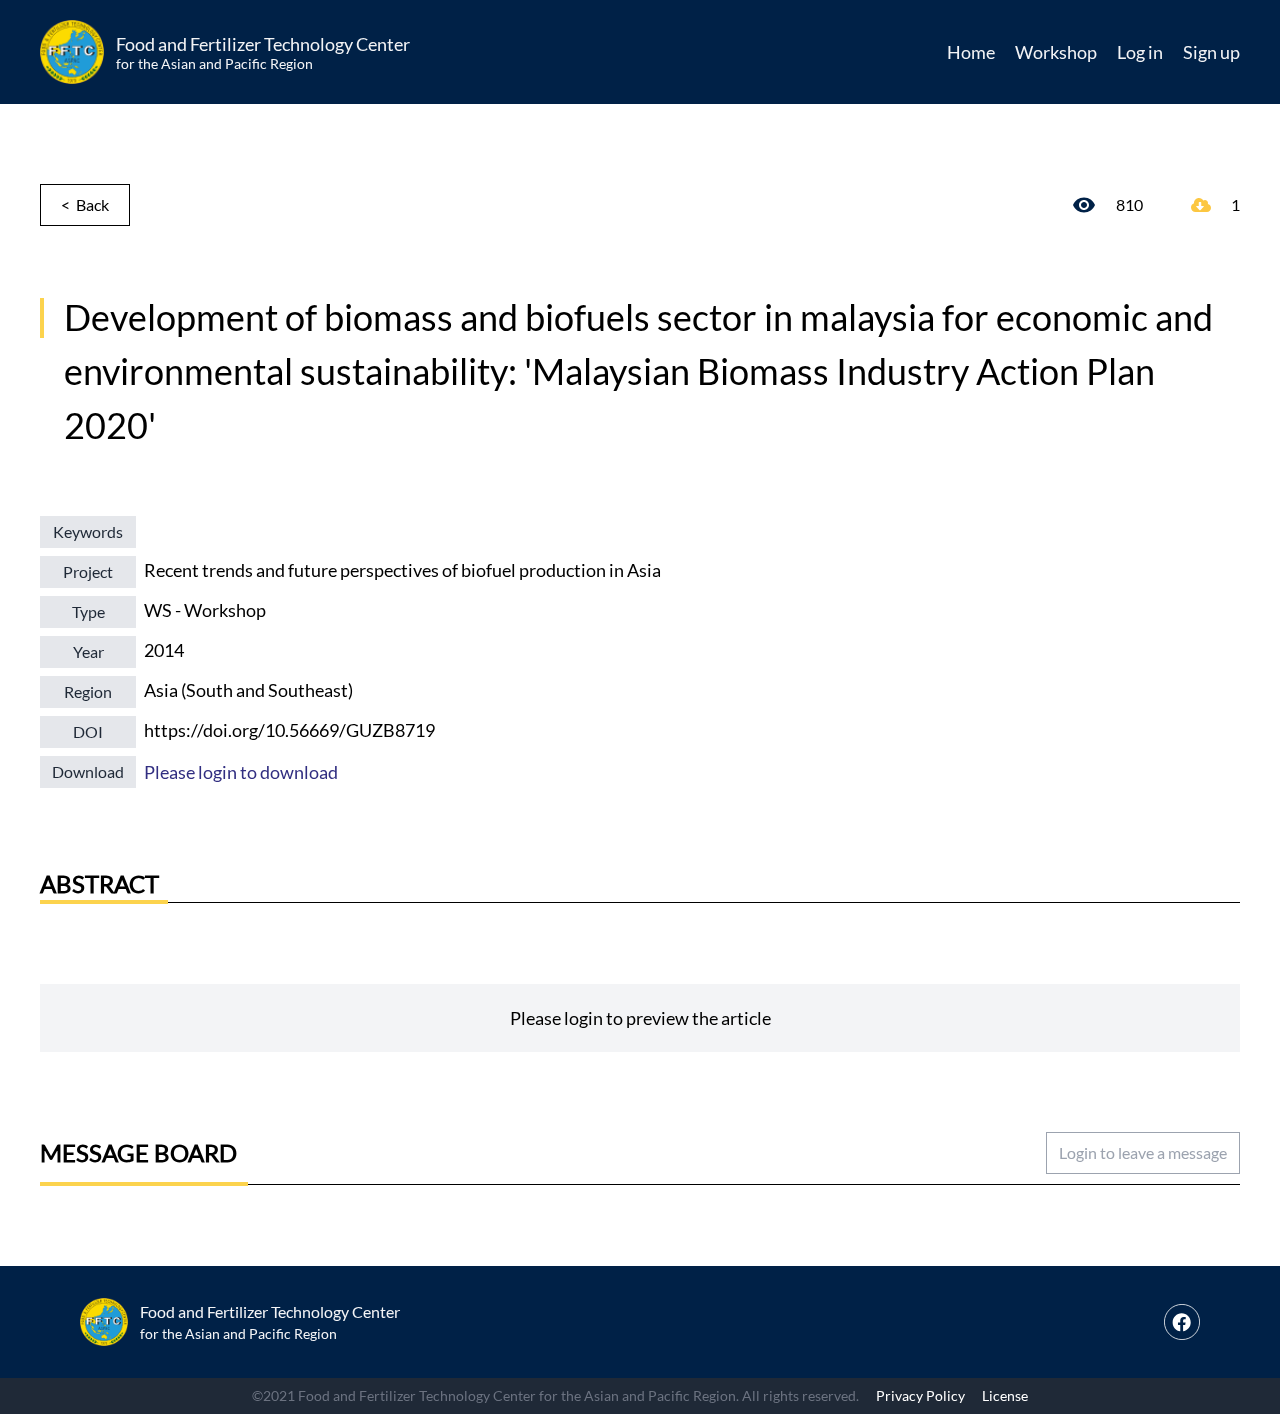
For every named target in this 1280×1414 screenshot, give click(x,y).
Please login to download (241, 772)
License (1005, 1395)
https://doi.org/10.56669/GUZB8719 (289, 730)
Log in (1140, 52)
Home (971, 52)
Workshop (1056, 52)
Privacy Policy (920, 1395)
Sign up (1211, 52)
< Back (85, 204)
